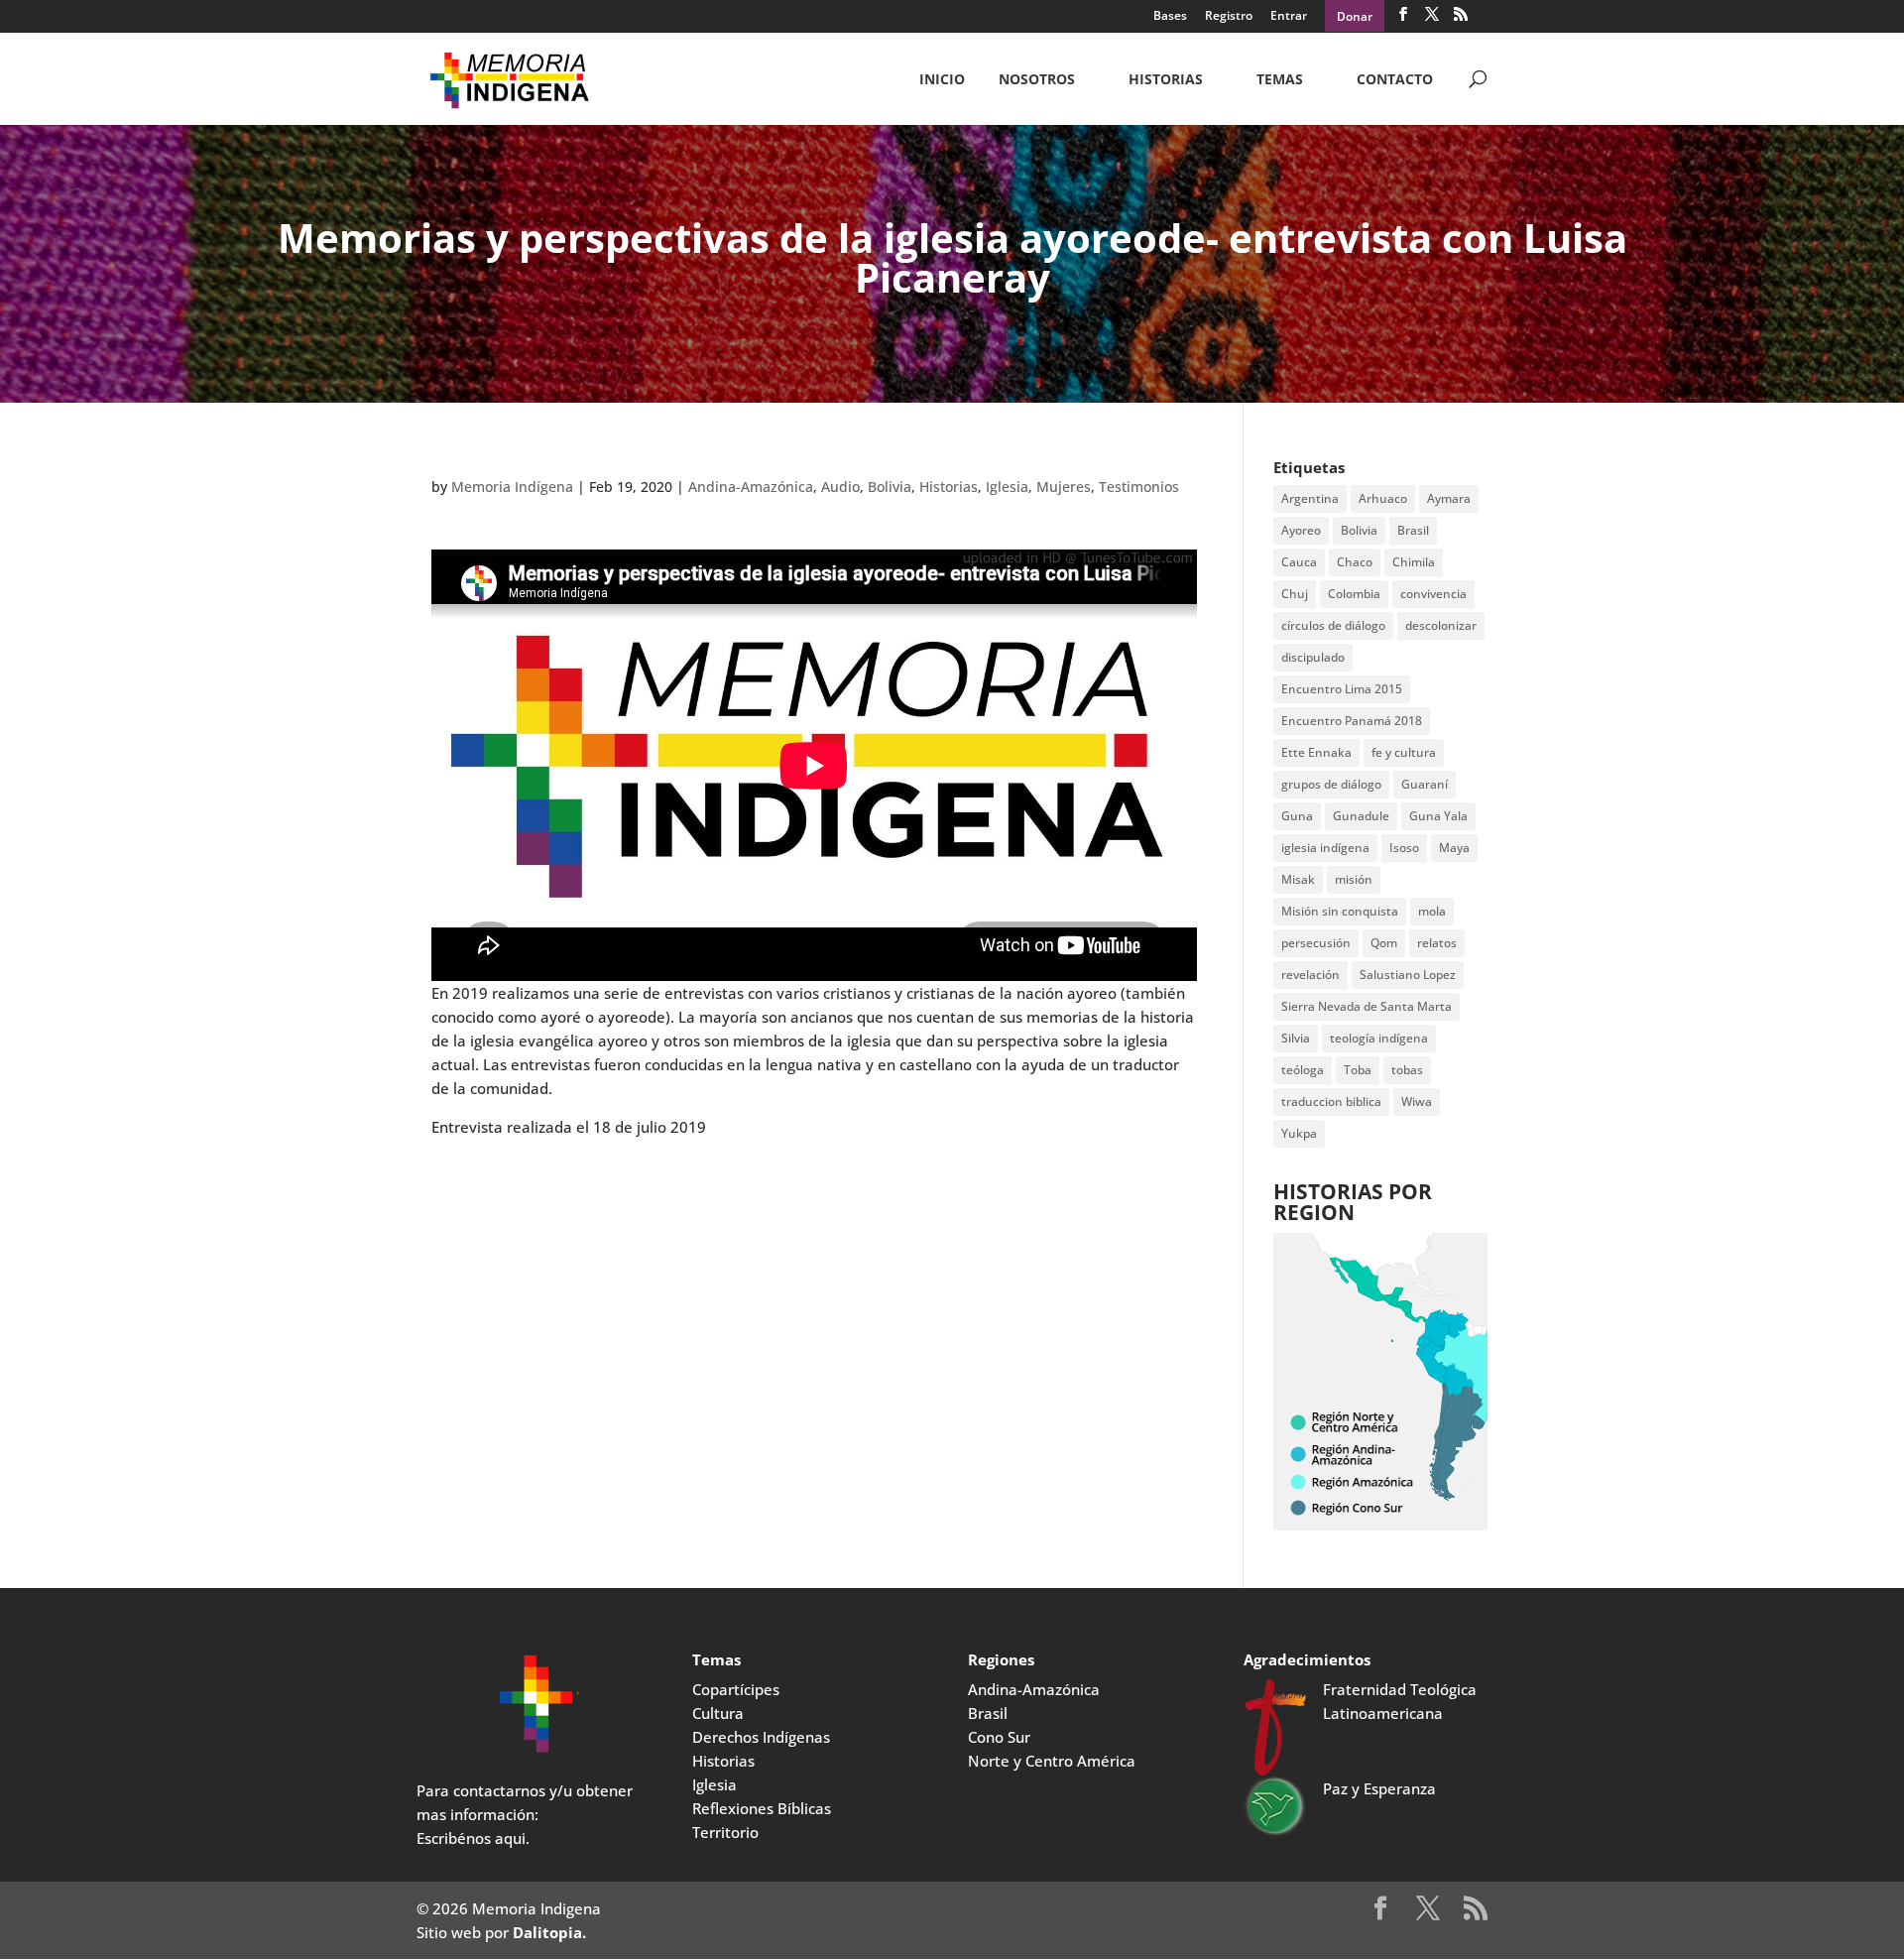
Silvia (1296, 1038)
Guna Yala (1438, 816)
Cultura (718, 1713)
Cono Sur (999, 1737)
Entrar (1289, 17)
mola (1432, 911)
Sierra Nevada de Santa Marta (1367, 1006)
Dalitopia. (549, 1932)
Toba (1358, 1070)
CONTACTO (1395, 80)
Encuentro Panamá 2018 (1352, 721)
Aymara (1449, 498)
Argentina (1310, 498)
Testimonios (1139, 487)
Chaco (1355, 562)
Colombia (1354, 594)
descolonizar (1441, 625)
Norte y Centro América (1052, 1761)
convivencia (1433, 594)
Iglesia (1007, 487)
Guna (1297, 816)
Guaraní (1425, 784)
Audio (840, 487)
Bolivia (890, 487)
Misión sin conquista (1340, 911)
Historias (1166, 80)
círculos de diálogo (1333, 625)
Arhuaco (1383, 498)
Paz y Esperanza (1379, 1788)
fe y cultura (1404, 752)
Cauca (1299, 562)
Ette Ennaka (1316, 752)
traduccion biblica (1331, 1102)
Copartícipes (736, 1689)
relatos (1437, 943)
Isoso (1404, 848)
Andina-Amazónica (751, 487)
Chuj (1295, 594)
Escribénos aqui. (473, 1838)
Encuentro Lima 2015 (1342, 689)
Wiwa (1417, 1102)
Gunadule (1361, 816)
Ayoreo (1301, 530)
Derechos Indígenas (761, 1737)
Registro (1229, 17)
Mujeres (1064, 487)
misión (1354, 879)
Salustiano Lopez (1408, 975)
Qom (1384, 943)
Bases (1170, 17)
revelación (1310, 975)
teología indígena (1379, 1038)
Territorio (725, 1832)
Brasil (1413, 530)
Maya (1454, 848)
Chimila (1414, 562)
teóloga (1303, 1070)
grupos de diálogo (1331, 784)
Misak (1298, 879)
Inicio (942, 80)
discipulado (1313, 657)
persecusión (1316, 943)
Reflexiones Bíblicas (762, 1808)
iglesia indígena (1325, 848)
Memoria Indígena (512, 487)
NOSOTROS (1037, 80)
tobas (1407, 1070)
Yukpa (1299, 1133)
